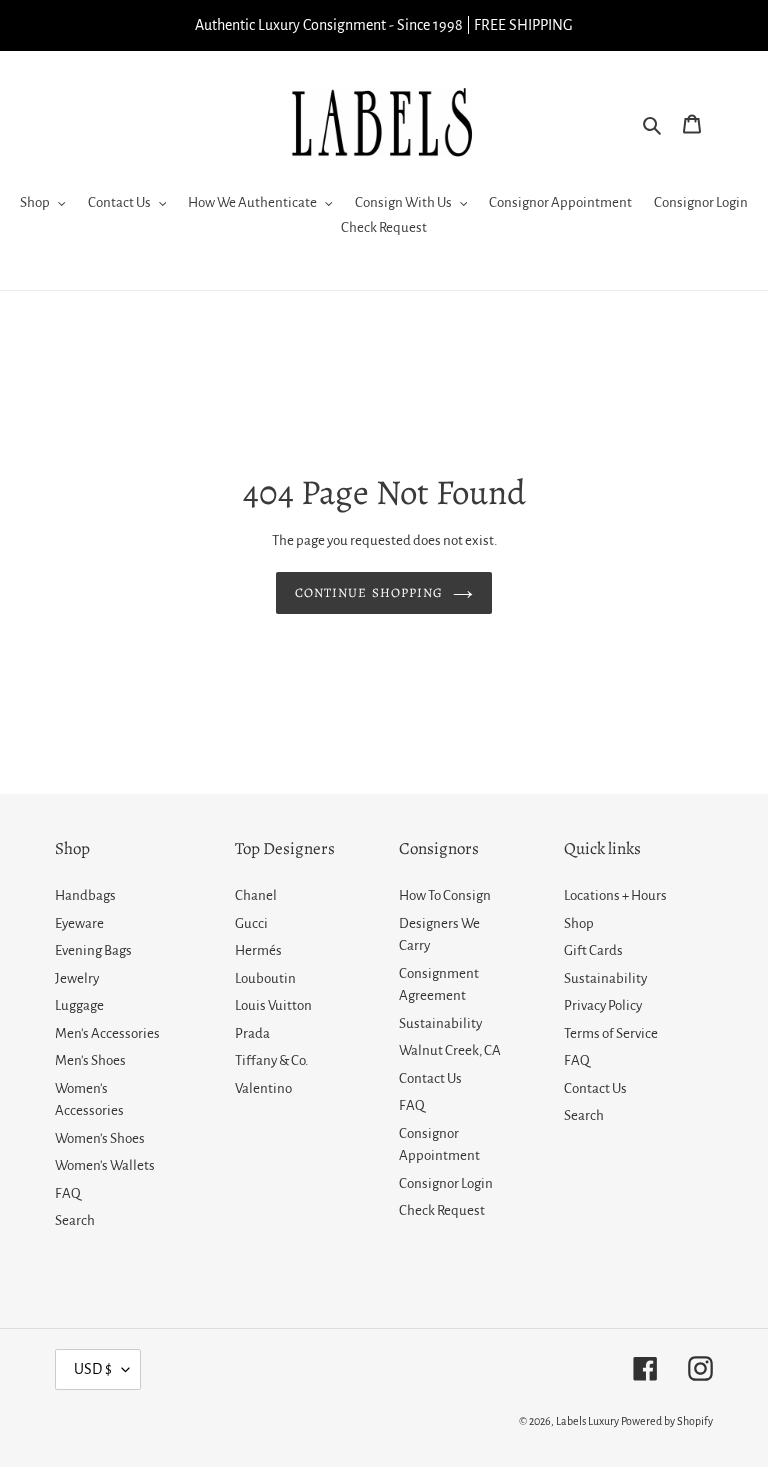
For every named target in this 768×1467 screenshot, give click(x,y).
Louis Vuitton (273, 1005)
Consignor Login (446, 1183)
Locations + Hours (615, 895)
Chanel (256, 895)
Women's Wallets (105, 1165)
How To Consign (445, 895)
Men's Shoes (90, 1060)
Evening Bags (93, 950)
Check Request (442, 1210)
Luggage (79, 1005)
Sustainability (440, 1023)
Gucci (251, 923)
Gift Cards (593, 950)
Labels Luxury (587, 1421)
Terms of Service (611, 1033)
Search (75, 1220)
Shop (579, 923)
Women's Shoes (100, 1138)
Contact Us (430, 1078)
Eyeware (79, 923)
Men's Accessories (107, 1033)
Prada (252, 1033)
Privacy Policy (603, 1005)
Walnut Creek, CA (450, 1050)
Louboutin (265, 978)
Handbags (85, 895)
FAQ (68, 1193)
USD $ (93, 1369)
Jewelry (77, 978)
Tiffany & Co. (271, 1060)
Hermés (258, 950)
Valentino (263, 1088)
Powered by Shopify (667, 1421)
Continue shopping (369, 592)
